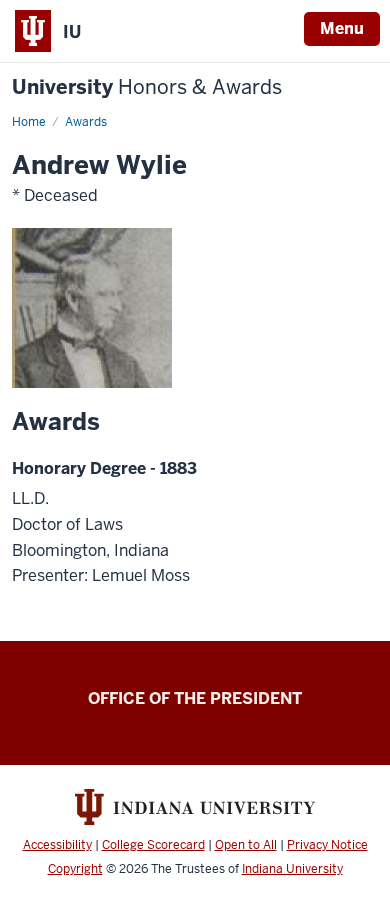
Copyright (75, 869)
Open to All (246, 845)
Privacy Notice (327, 845)
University (147, 87)
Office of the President (195, 698)
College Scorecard (153, 845)
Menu (342, 28)
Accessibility (57, 845)
